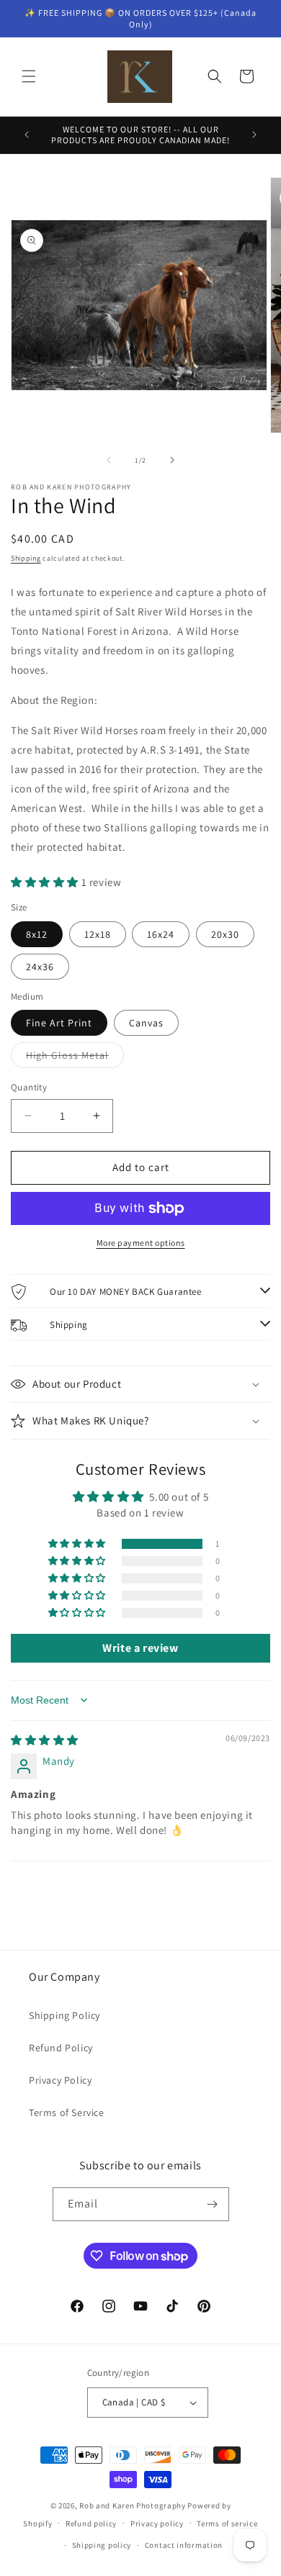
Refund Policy (61, 2048)
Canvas (146, 1023)
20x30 (225, 934)
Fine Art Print (59, 1023)
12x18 (98, 934)
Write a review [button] (140, 1648)
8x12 (37, 934)
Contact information (184, 2545)
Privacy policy (157, 2523)
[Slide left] (109, 460)
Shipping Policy (64, 2015)
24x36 (40, 967)
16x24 (161, 934)
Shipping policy (102, 2545)
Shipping (26, 558)
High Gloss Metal (75, 1058)
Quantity (29, 1087)
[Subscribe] (213, 2204)
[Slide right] (172, 460)
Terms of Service (67, 2112)
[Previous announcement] (27, 135)
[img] (45, 1740)
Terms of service (227, 2523)
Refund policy (91, 2523)
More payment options (141, 1243)
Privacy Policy (60, 2080)
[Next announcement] (254, 135)
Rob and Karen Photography (133, 2505)
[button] (29, 76)
